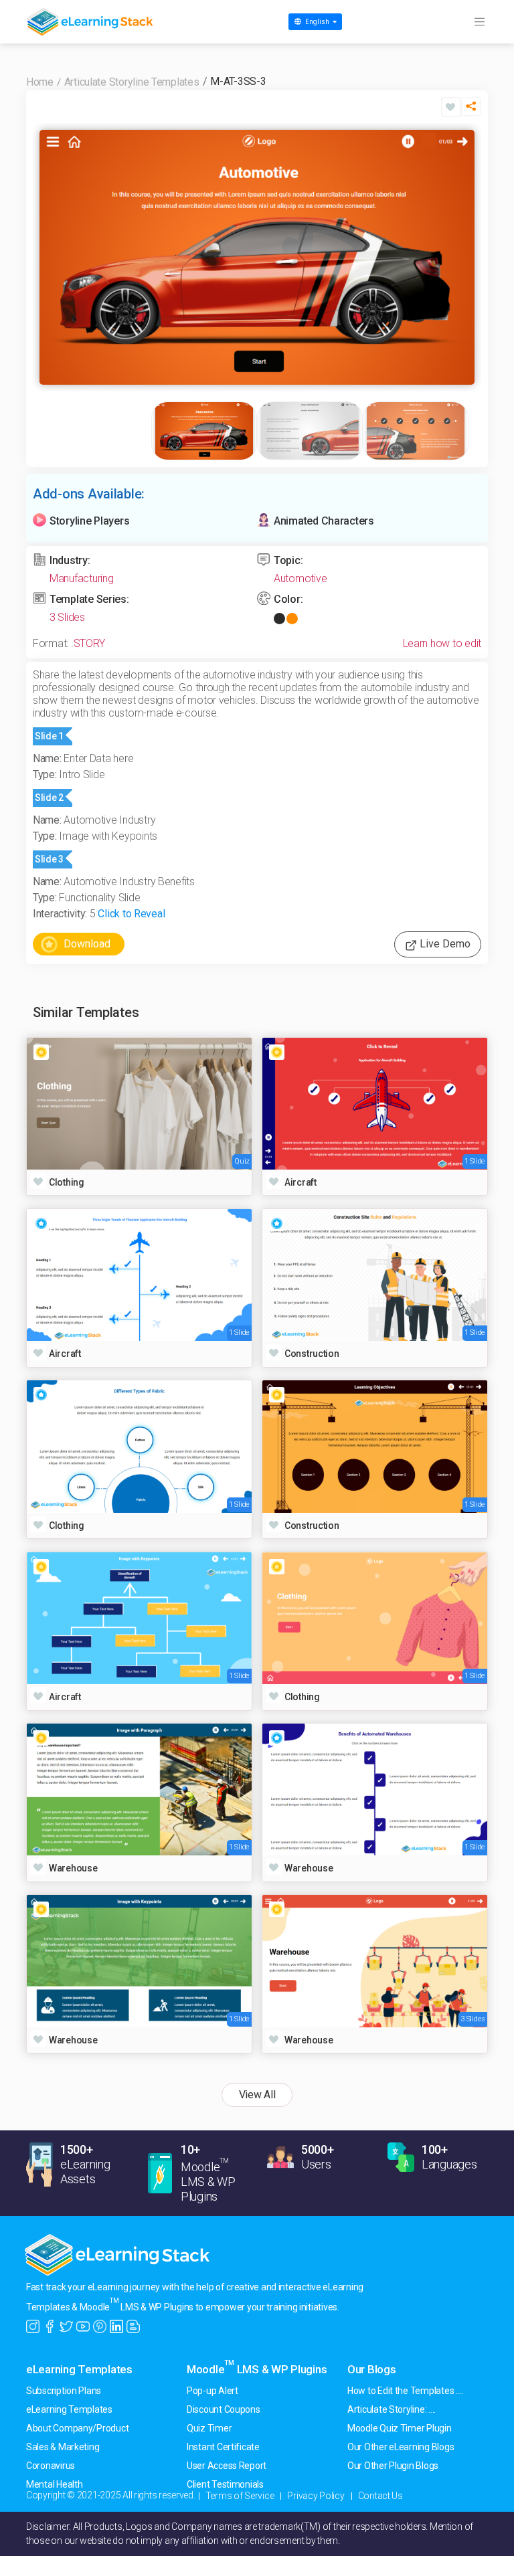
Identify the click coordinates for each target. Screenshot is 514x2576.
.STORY (88, 643)
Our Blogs (372, 2369)
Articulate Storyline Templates (132, 82)
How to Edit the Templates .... (405, 2391)
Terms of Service (240, 2496)
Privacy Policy (316, 2496)
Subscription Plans (64, 2391)
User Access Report (227, 2466)
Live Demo (444, 944)
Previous (53, 257)
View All (257, 2095)
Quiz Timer (209, 2428)
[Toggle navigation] (479, 22)
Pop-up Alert (212, 2391)
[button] (471, 110)
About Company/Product (77, 2428)
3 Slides (67, 617)
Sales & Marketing (63, 2447)
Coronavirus (51, 2466)
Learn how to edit (442, 643)
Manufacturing (82, 578)
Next (461, 257)
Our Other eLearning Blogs (401, 2447)
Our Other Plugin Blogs (393, 2466)
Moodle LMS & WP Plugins (257, 2369)
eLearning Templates (79, 2369)
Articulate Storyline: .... (392, 2409)
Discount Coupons (224, 2409)
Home (40, 82)
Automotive (300, 578)
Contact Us (380, 2496)
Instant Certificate (223, 2447)
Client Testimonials (225, 2484)
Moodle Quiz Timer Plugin (400, 2428)
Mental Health (55, 2484)
